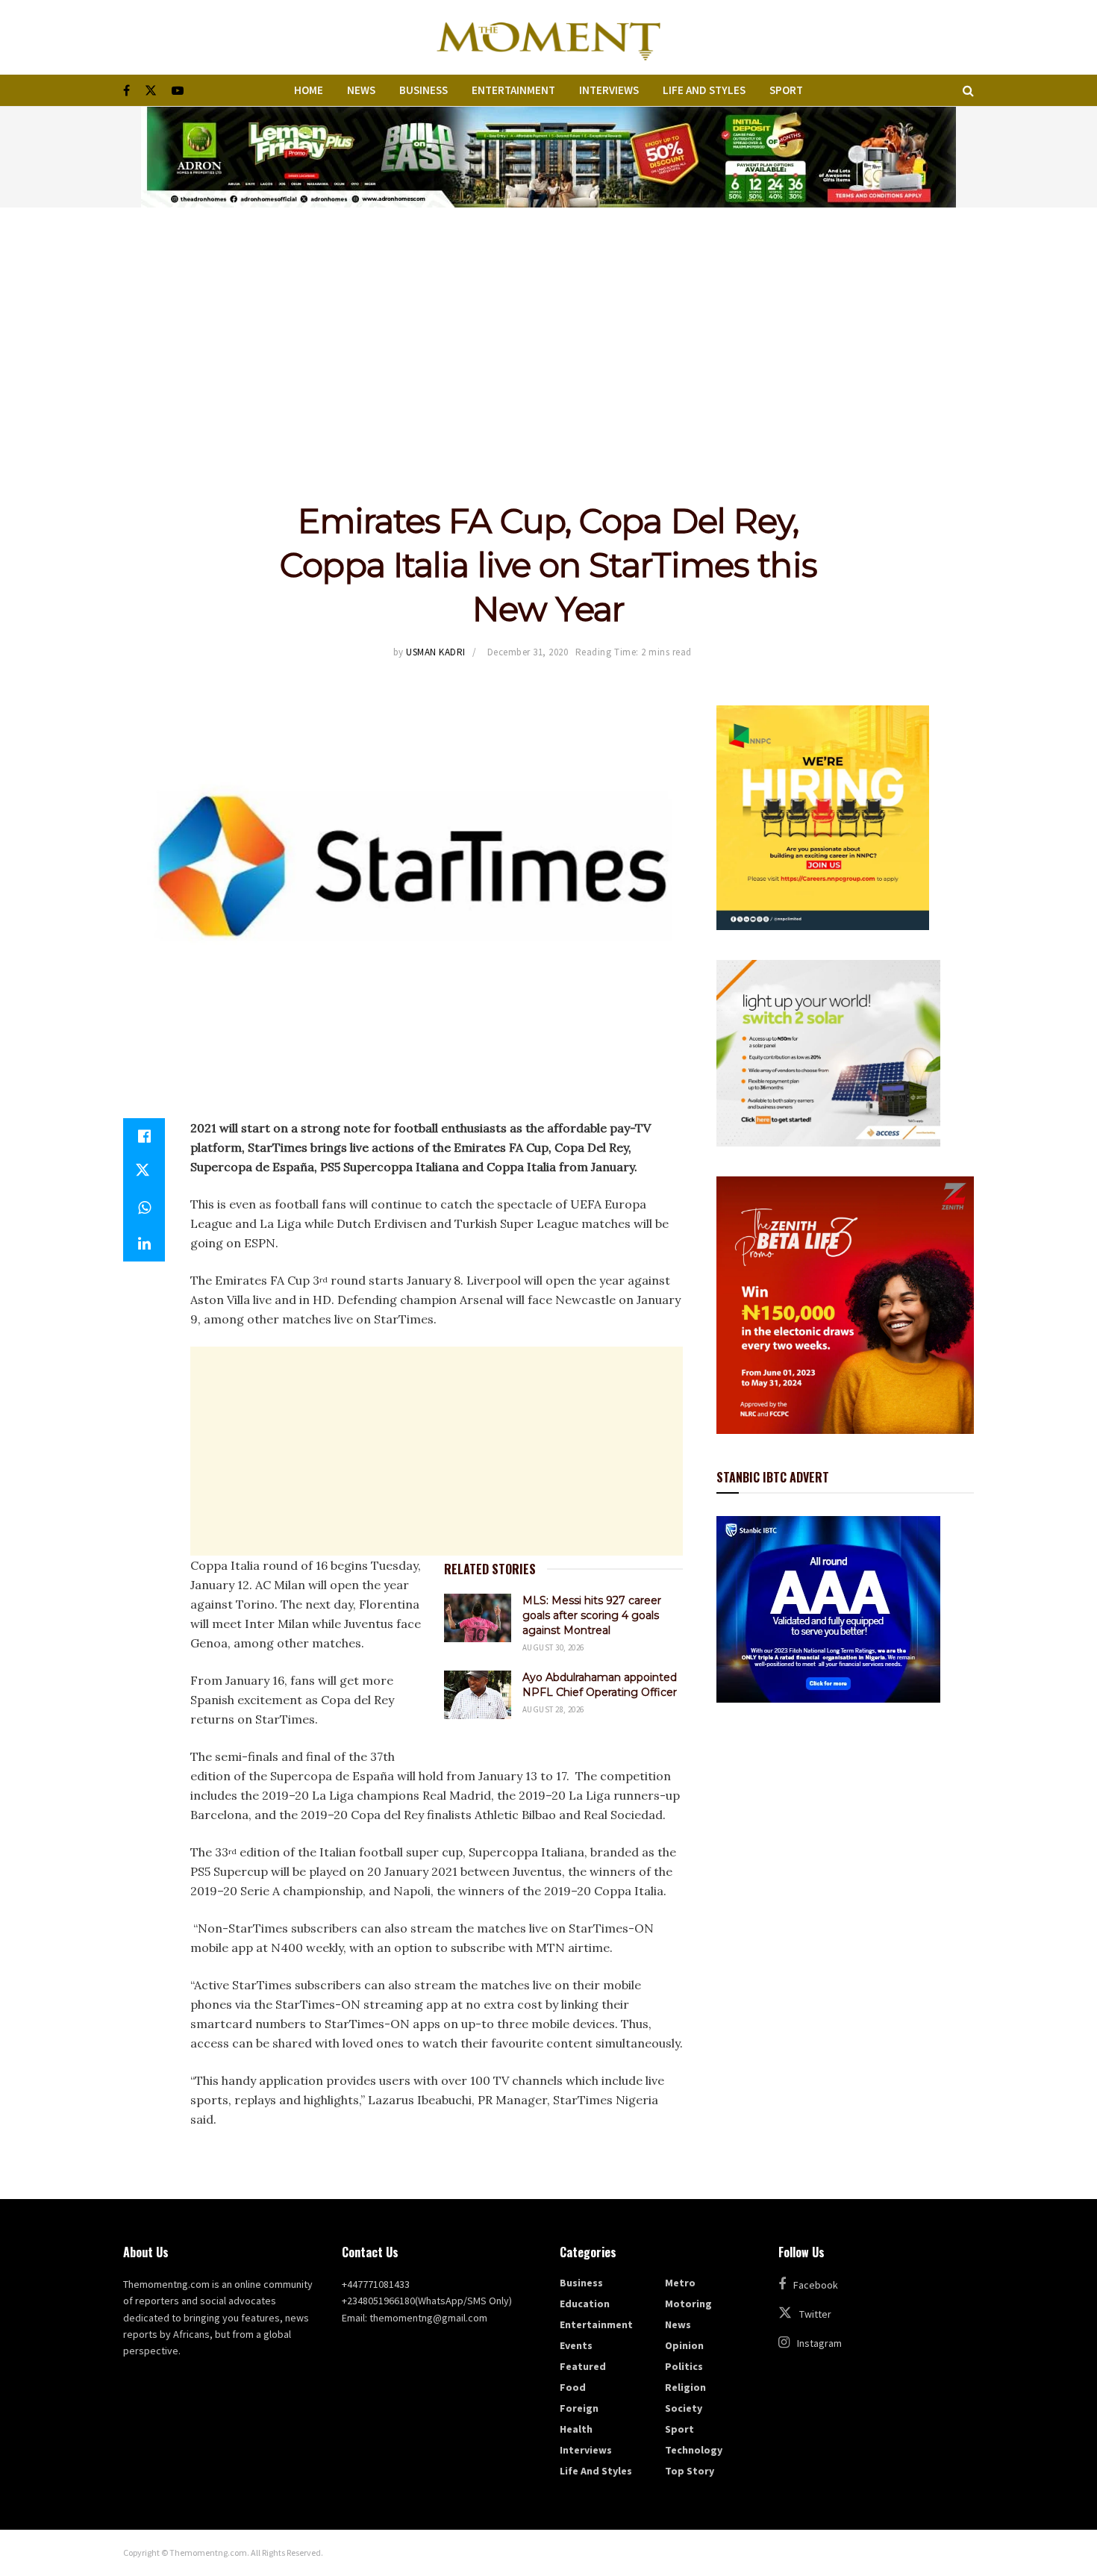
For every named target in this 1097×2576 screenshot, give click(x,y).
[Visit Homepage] (548, 37)
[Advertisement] (548, 319)
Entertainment (513, 90)
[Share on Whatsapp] (144, 1208)
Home (309, 90)
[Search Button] (968, 90)
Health (576, 2429)
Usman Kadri (436, 652)
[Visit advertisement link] (548, 157)
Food (573, 2387)
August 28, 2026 (553, 1709)
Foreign (579, 2408)
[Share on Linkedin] (144, 1244)
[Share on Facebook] (144, 1136)
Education (585, 2304)
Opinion (684, 2345)
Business (424, 90)
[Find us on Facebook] (126, 91)
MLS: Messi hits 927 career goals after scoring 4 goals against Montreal (592, 1615)
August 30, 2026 (553, 1647)
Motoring (688, 2304)
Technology (694, 2450)
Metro (680, 2283)
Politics (684, 2366)
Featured (583, 2366)
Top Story (690, 2471)
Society (684, 2408)
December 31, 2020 (528, 652)
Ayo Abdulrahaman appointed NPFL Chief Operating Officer (600, 1685)
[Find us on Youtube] (178, 91)
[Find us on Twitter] (151, 91)
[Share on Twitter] (144, 1172)
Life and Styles (704, 90)
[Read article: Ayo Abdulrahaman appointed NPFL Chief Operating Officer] (478, 1694)
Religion (685, 2387)
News (361, 90)
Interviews (609, 90)
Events (576, 2345)
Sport (786, 90)
